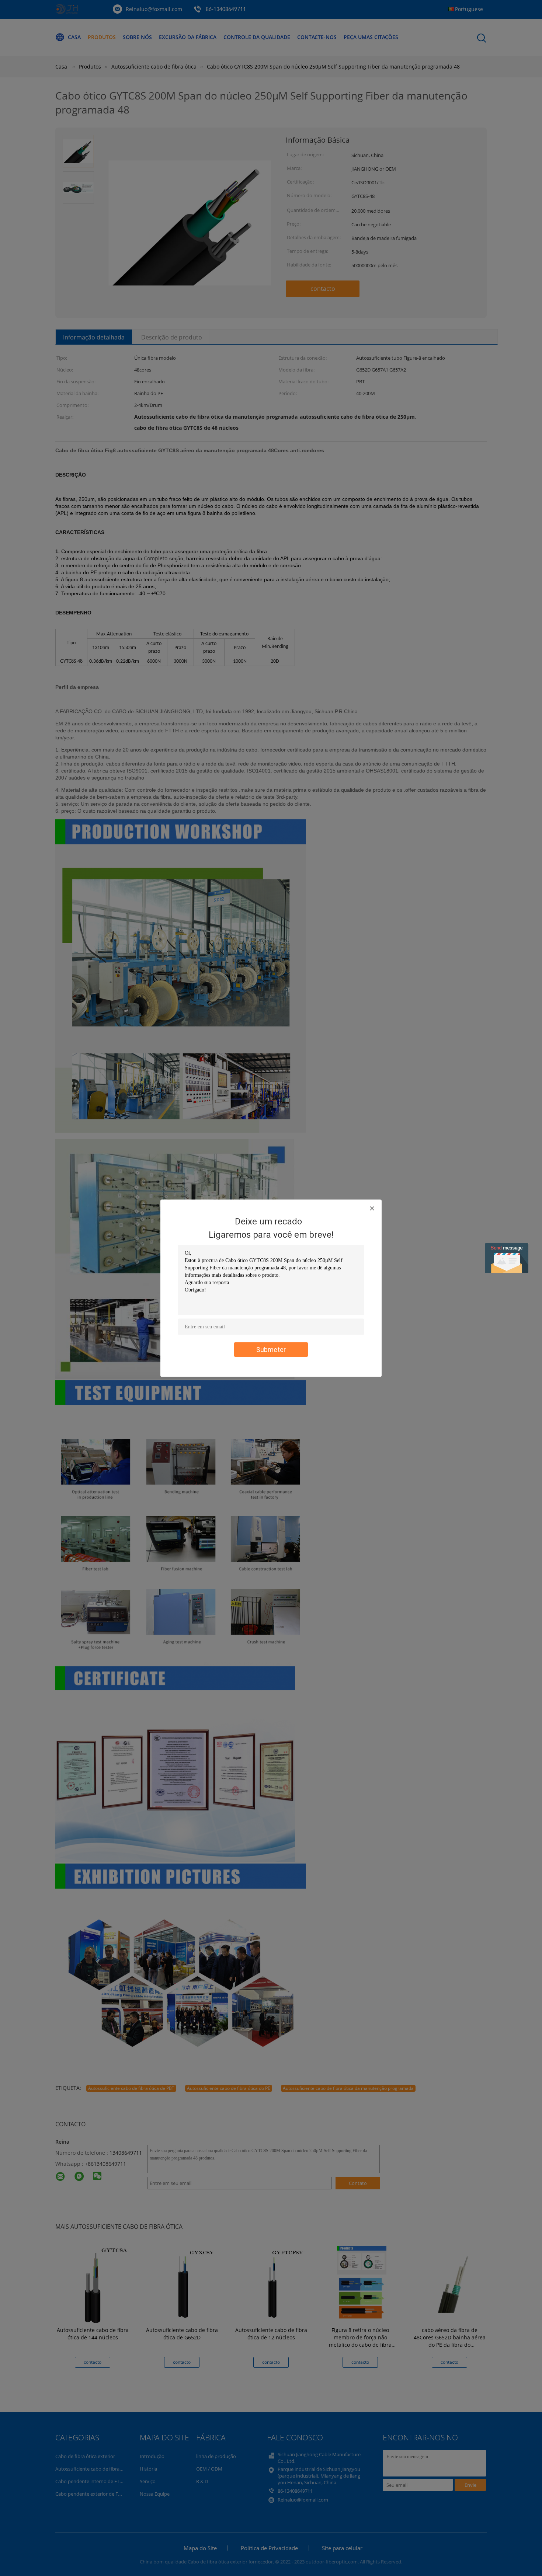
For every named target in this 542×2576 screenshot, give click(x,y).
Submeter (271, 1349)
